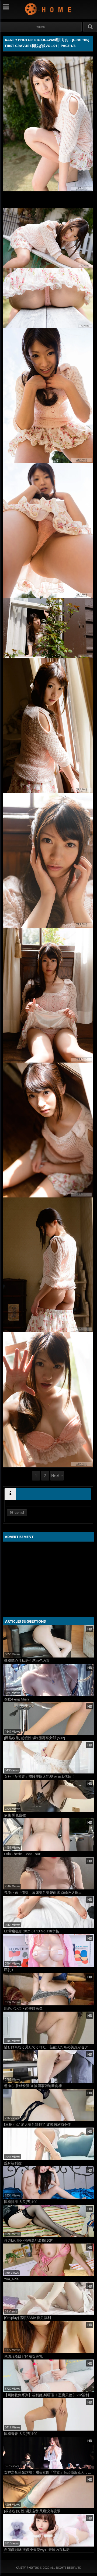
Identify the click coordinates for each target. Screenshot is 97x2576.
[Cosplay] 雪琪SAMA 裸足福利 (27, 2318)
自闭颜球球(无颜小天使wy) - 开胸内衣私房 (37, 2550)
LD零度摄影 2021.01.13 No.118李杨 (32, 1931)
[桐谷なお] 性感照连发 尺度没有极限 (32, 2511)
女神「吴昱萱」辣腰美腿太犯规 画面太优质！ (39, 1777)
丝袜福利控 (13, 2163)
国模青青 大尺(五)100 (21, 2434)
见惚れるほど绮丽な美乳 (23, 2356)
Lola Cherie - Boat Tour (22, 1854)
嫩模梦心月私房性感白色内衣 (27, 1661)
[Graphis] (17, 1512)
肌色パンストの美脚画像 (23, 2008)
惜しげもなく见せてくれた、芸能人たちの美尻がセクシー (49, 2047)
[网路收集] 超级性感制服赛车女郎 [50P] (34, 1738)
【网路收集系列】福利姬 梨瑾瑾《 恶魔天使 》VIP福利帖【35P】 (49, 2395)
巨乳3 (8, 1970)
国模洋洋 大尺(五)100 (21, 2202)
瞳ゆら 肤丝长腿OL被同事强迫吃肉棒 (33, 2086)
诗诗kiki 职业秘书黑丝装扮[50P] (29, 2240)
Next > (57, 1475)
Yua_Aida (11, 2279)
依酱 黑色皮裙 (15, 1815)
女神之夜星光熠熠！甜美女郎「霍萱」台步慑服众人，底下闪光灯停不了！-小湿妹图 (49, 2472)
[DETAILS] (10, 1494)
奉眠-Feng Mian (16, 1699)
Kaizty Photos (49, 9)
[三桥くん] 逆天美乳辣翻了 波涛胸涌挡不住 (37, 2124)
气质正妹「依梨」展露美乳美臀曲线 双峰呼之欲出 (43, 1893)
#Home (41, 27)
